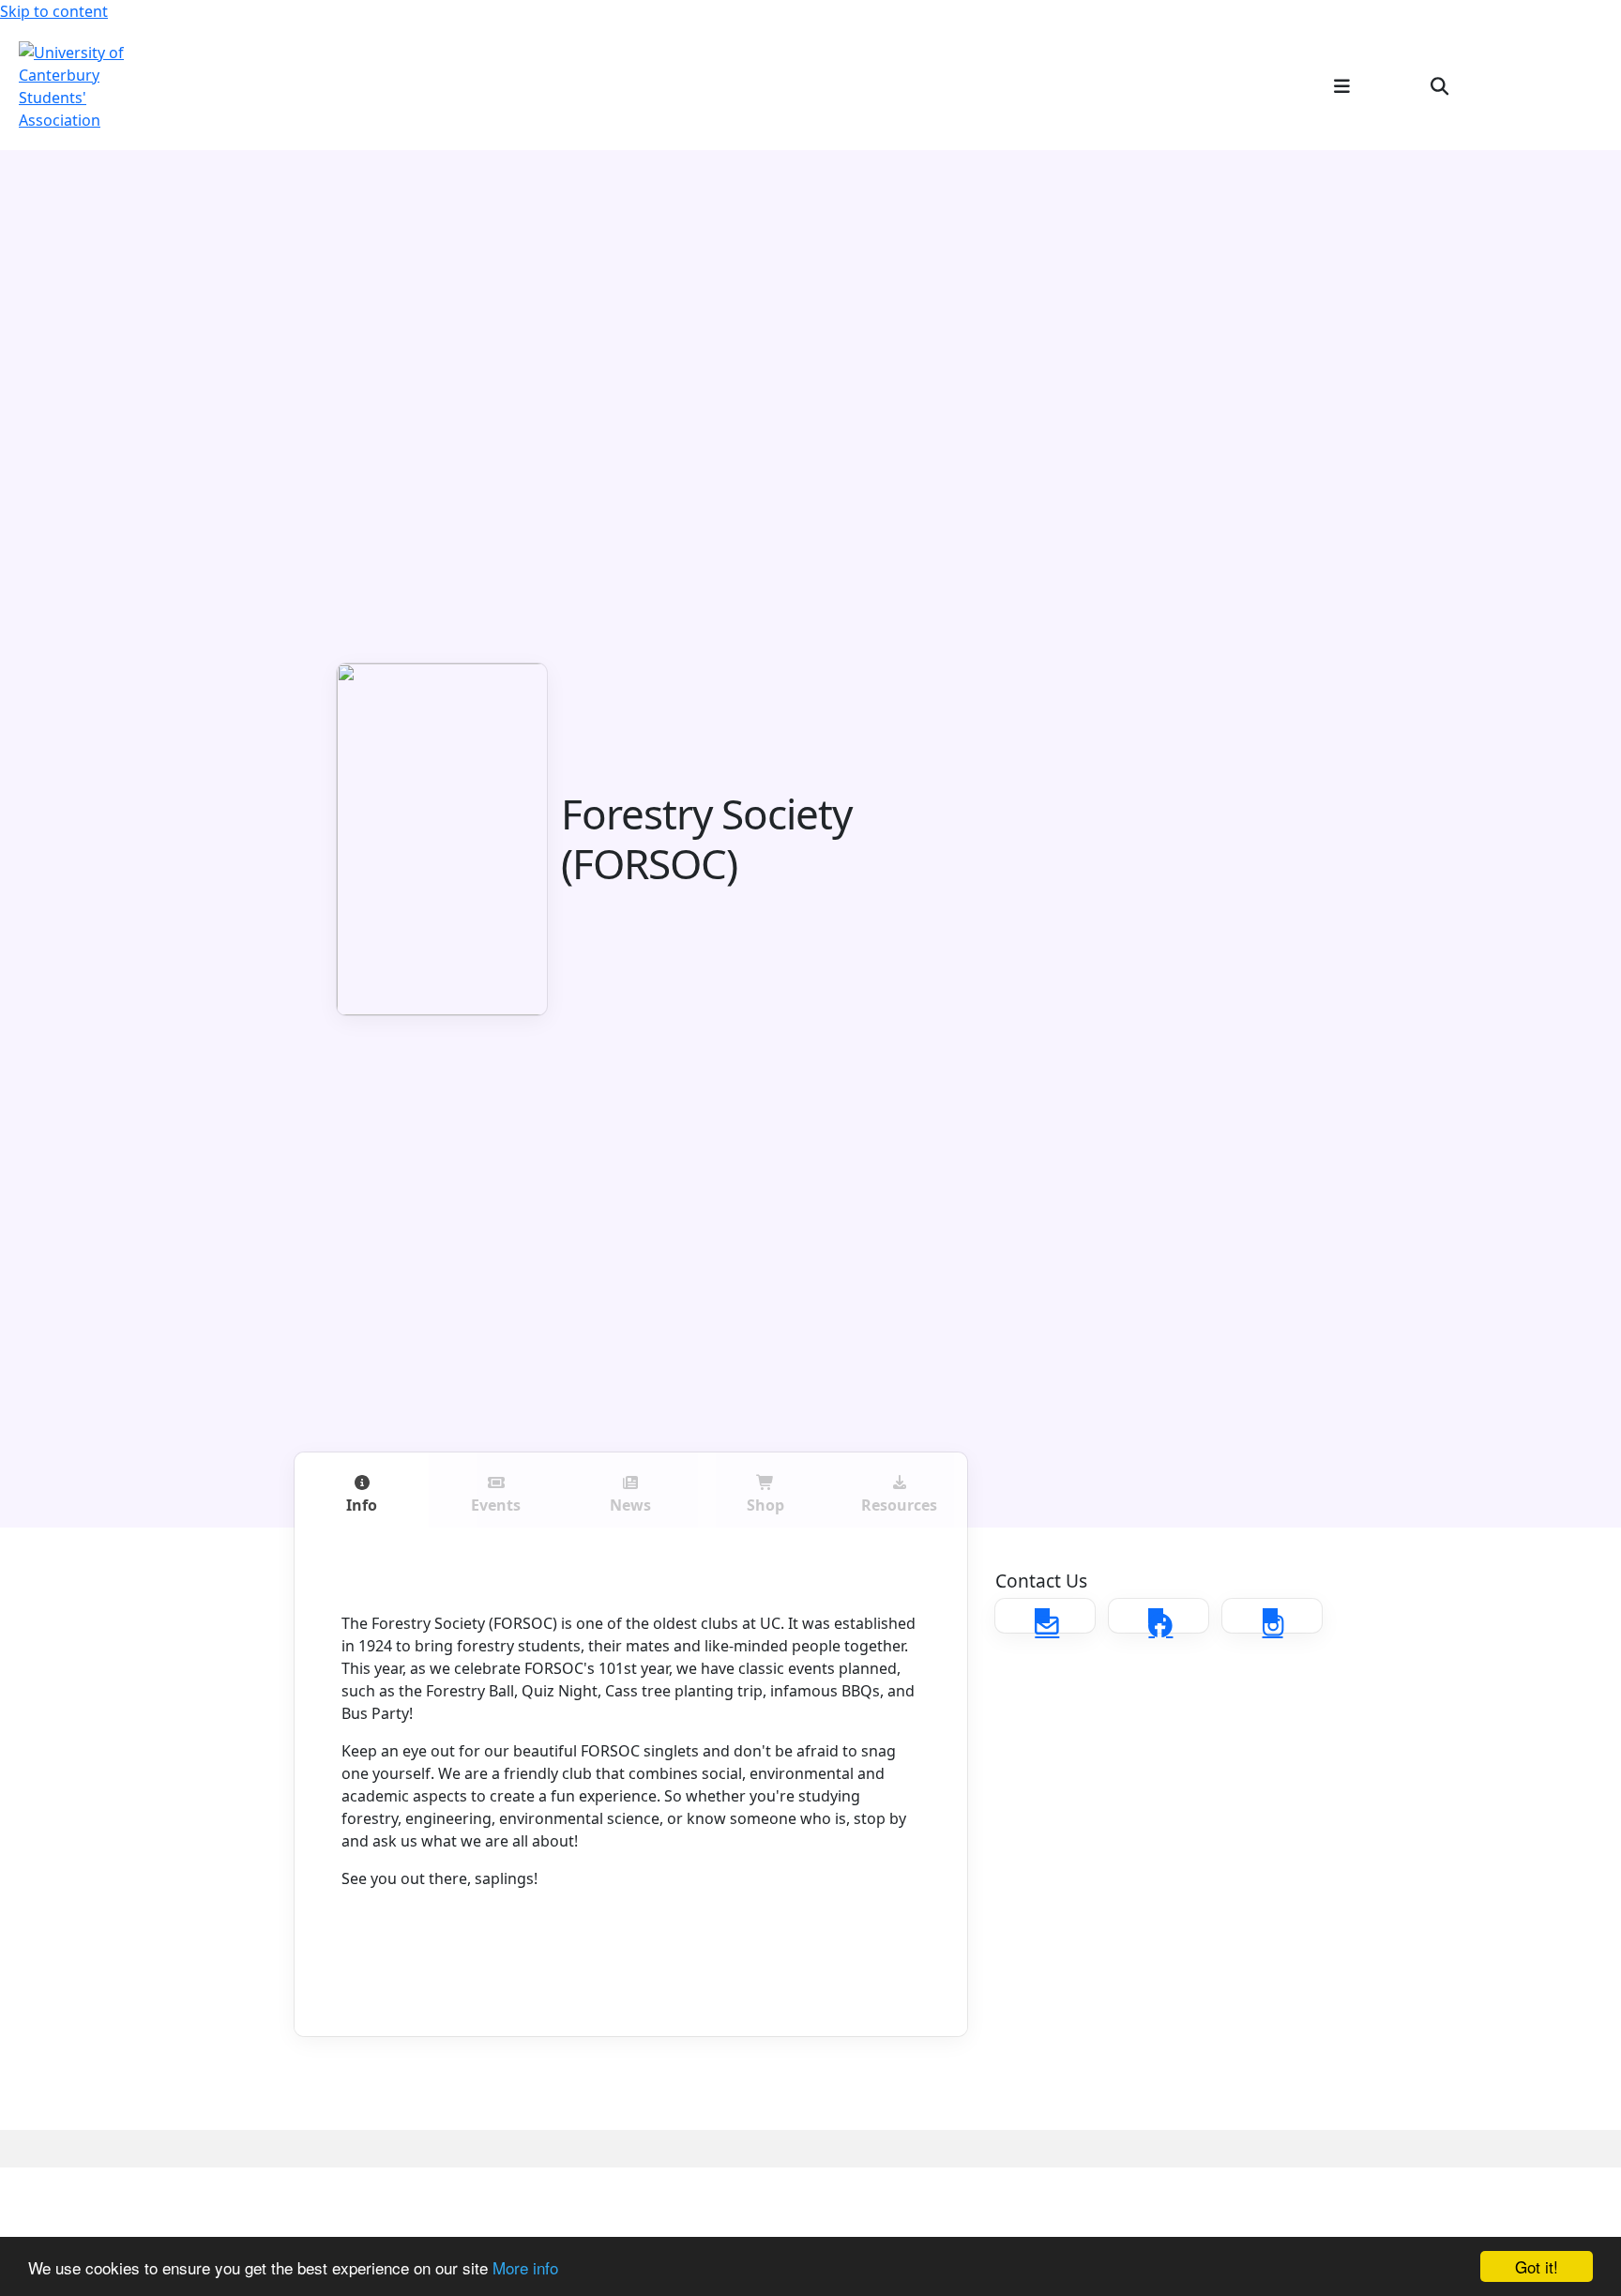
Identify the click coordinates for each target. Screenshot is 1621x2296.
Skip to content (54, 11)
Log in (1571, 85)
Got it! (1537, 2266)
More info (525, 2267)
